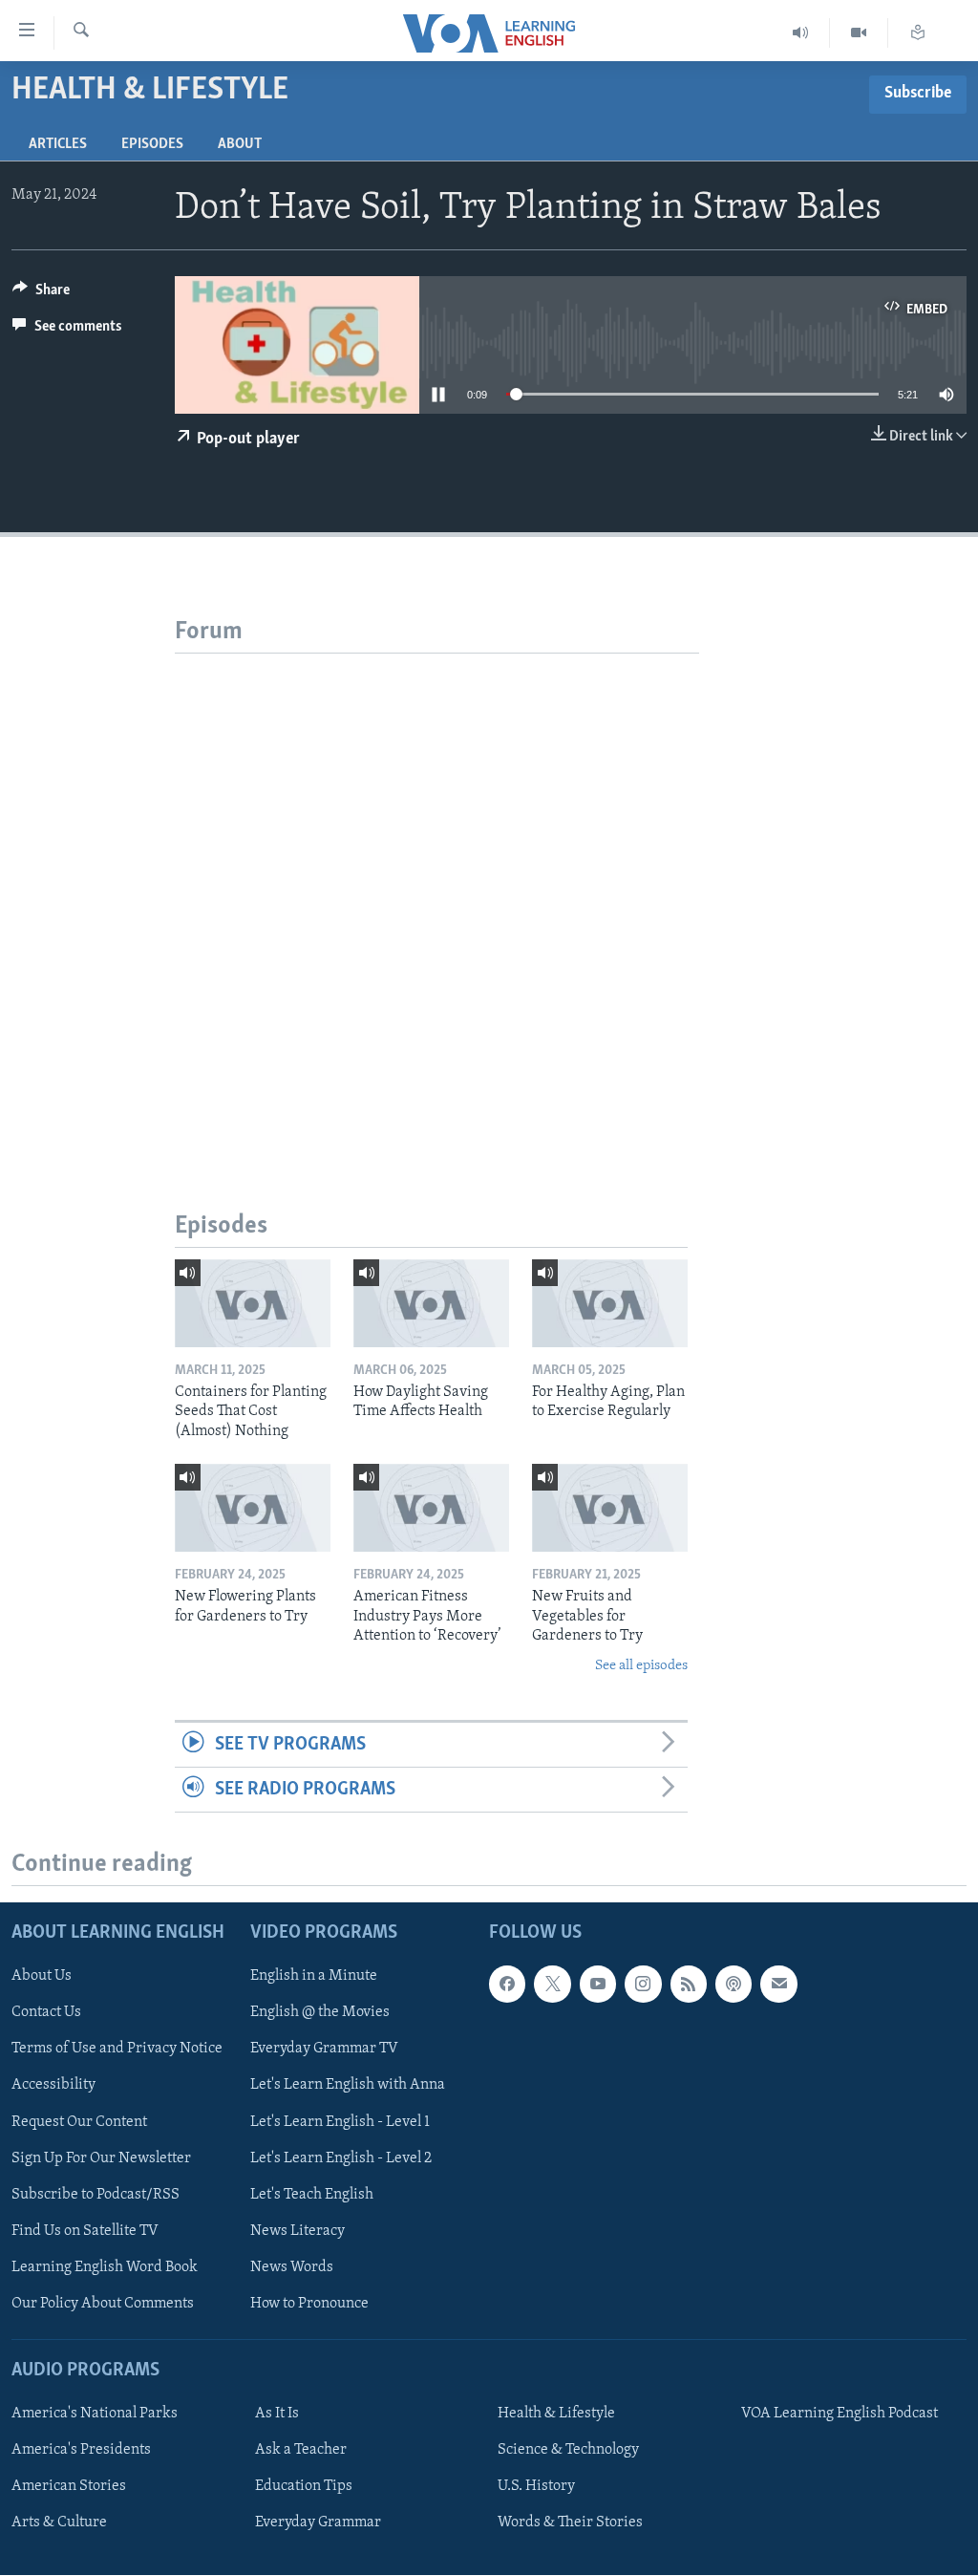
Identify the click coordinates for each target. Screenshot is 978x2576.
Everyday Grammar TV (324, 2050)
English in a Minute (314, 1977)
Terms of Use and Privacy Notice (117, 2050)
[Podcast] (733, 1985)
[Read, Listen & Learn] (918, 33)
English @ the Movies (320, 2013)
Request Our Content (79, 2122)
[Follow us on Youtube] (598, 1985)
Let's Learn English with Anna (348, 2086)
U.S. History (536, 2487)
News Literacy (298, 2231)
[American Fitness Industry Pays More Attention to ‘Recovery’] (431, 1508)
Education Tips (304, 2487)
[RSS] (689, 1985)
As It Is (277, 2414)
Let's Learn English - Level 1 (340, 2122)
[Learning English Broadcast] (801, 33)
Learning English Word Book (105, 2267)
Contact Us (46, 2013)
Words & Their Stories (570, 2523)
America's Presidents (81, 2451)
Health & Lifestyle (556, 2414)
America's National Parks (95, 2414)
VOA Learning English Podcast (840, 2414)
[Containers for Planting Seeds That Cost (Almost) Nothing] (253, 1303)
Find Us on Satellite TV (85, 2231)
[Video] (859, 33)
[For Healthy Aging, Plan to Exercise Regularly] (610, 1303)
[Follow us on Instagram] (643, 1985)
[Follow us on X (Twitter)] (552, 1985)
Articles (58, 144)
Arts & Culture (59, 2523)
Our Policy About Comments (103, 2304)
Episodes (152, 144)
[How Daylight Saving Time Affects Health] (431, 1303)
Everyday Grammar (318, 2523)
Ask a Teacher (301, 2451)
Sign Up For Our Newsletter (101, 2158)
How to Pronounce (309, 2304)
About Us (42, 1977)
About (240, 144)
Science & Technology (568, 2451)
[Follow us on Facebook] (507, 1985)
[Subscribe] (778, 1985)
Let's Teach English (312, 2195)
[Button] (41, 294)
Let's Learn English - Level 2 (341, 2158)
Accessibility (53, 2086)
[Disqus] (437, 892)
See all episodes (641, 1666)
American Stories (69, 2487)
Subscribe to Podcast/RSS (96, 2195)
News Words (292, 2267)
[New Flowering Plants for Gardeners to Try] (253, 1508)
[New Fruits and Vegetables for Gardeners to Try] (610, 1508)
